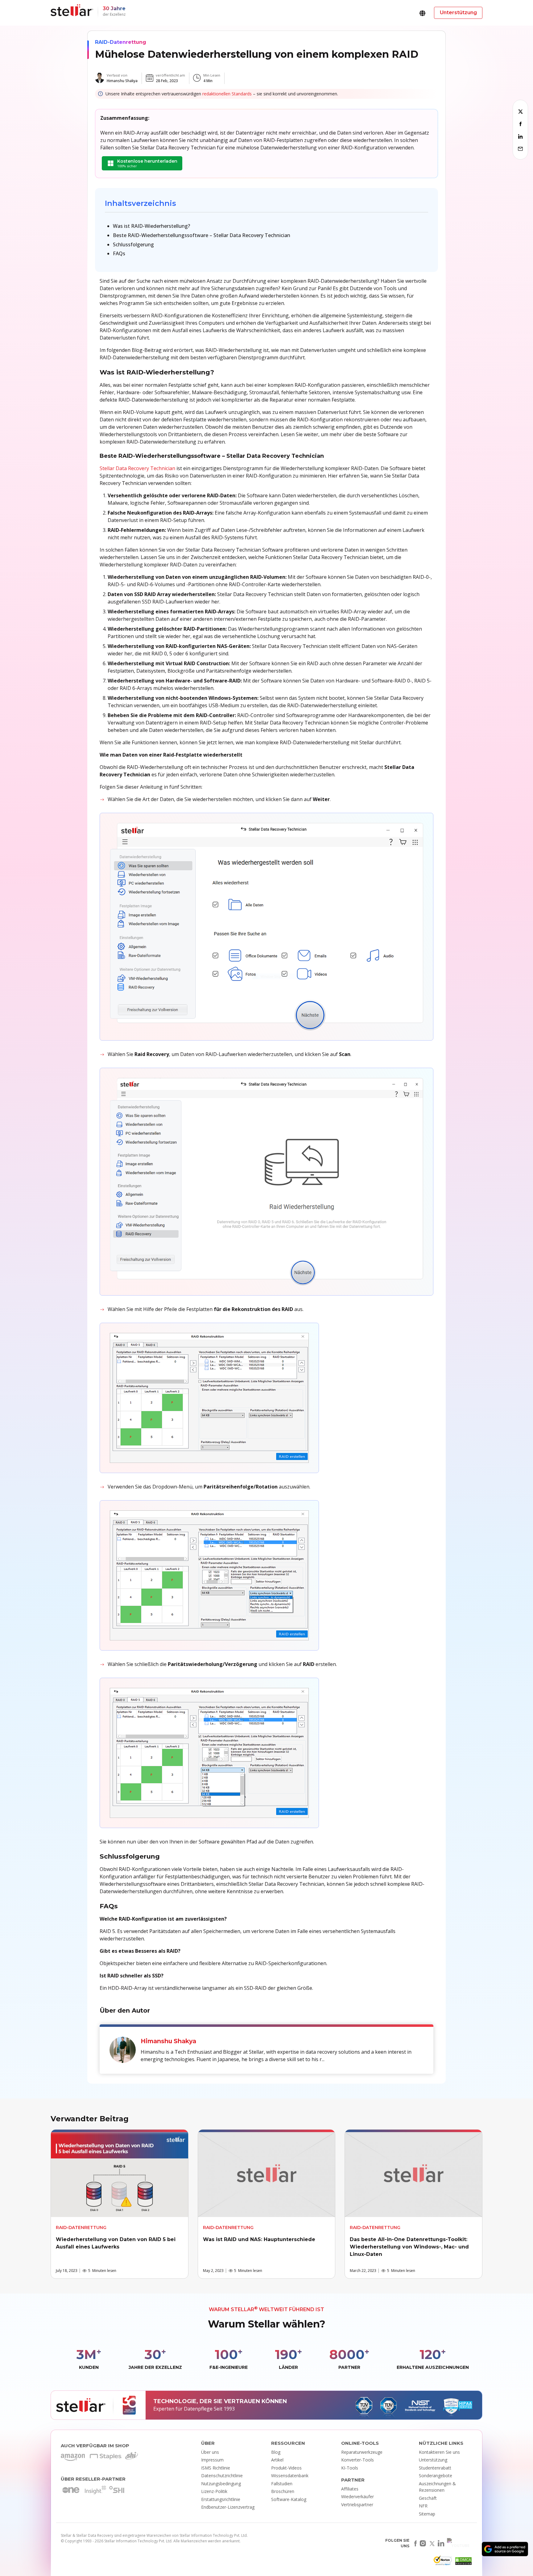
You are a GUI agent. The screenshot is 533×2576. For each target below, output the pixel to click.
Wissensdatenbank (290, 2476)
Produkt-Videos (286, 2468)
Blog (276, 2452)
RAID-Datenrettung (121, 42)
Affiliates (350, 2489)
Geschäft (428, 2498)
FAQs (119, 253)
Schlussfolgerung (133, 244)
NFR (423, 2506)
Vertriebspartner (357, 2505)
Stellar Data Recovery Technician (137, 468)
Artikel (277, 2460)
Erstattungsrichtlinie (221, 2499)
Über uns (210, 2452)
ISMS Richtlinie (216, 2468)
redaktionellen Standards (227, 94)
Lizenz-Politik (214, 2491)
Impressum (212, 2460)
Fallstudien (282, 2484)
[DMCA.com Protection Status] (463, 2563)
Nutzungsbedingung (221, 2484)
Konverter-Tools (357, 2460)
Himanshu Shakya (122, 81)
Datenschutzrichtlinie (222, 2476)
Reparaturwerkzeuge (362, 2452)
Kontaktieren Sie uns (439, 2452)
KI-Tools (350, 2468)
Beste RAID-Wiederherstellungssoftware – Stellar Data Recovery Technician (202, 235)
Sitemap (427, 2514)
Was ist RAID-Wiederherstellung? (151, 226)
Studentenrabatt (435, 2468)
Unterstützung (433, 2460)
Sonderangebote (436, 2476)
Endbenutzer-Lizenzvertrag (228, 2507)
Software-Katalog (289, 2499)
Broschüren (283, 2491)
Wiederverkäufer (357, 2497)
